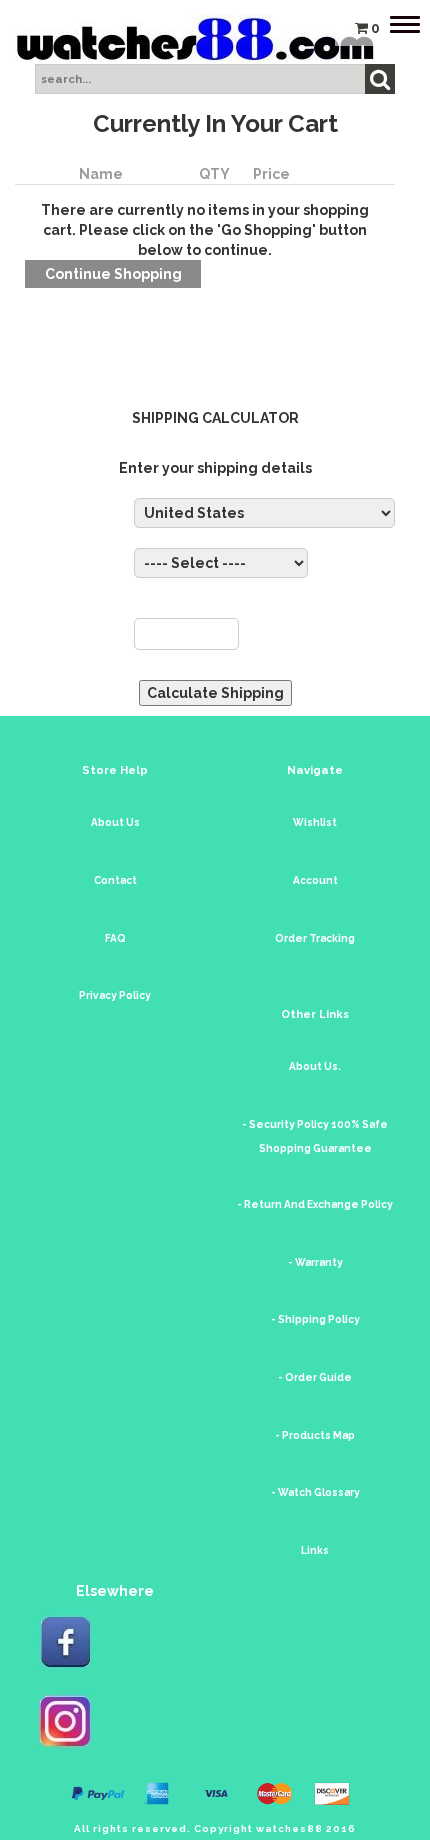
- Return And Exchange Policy (315, 1204)
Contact (115, 880)
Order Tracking (315, 938)
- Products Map (315, 1435)
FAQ (115, 938)
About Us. (315, 1066)
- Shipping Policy (315, 1319)
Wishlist (315, 822)
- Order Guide (315, 1377)
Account (315, 880)
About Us (115, 822)
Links (315, 1550)
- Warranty (315, 1262)
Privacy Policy (115, 995)
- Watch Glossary (315, 1492)
